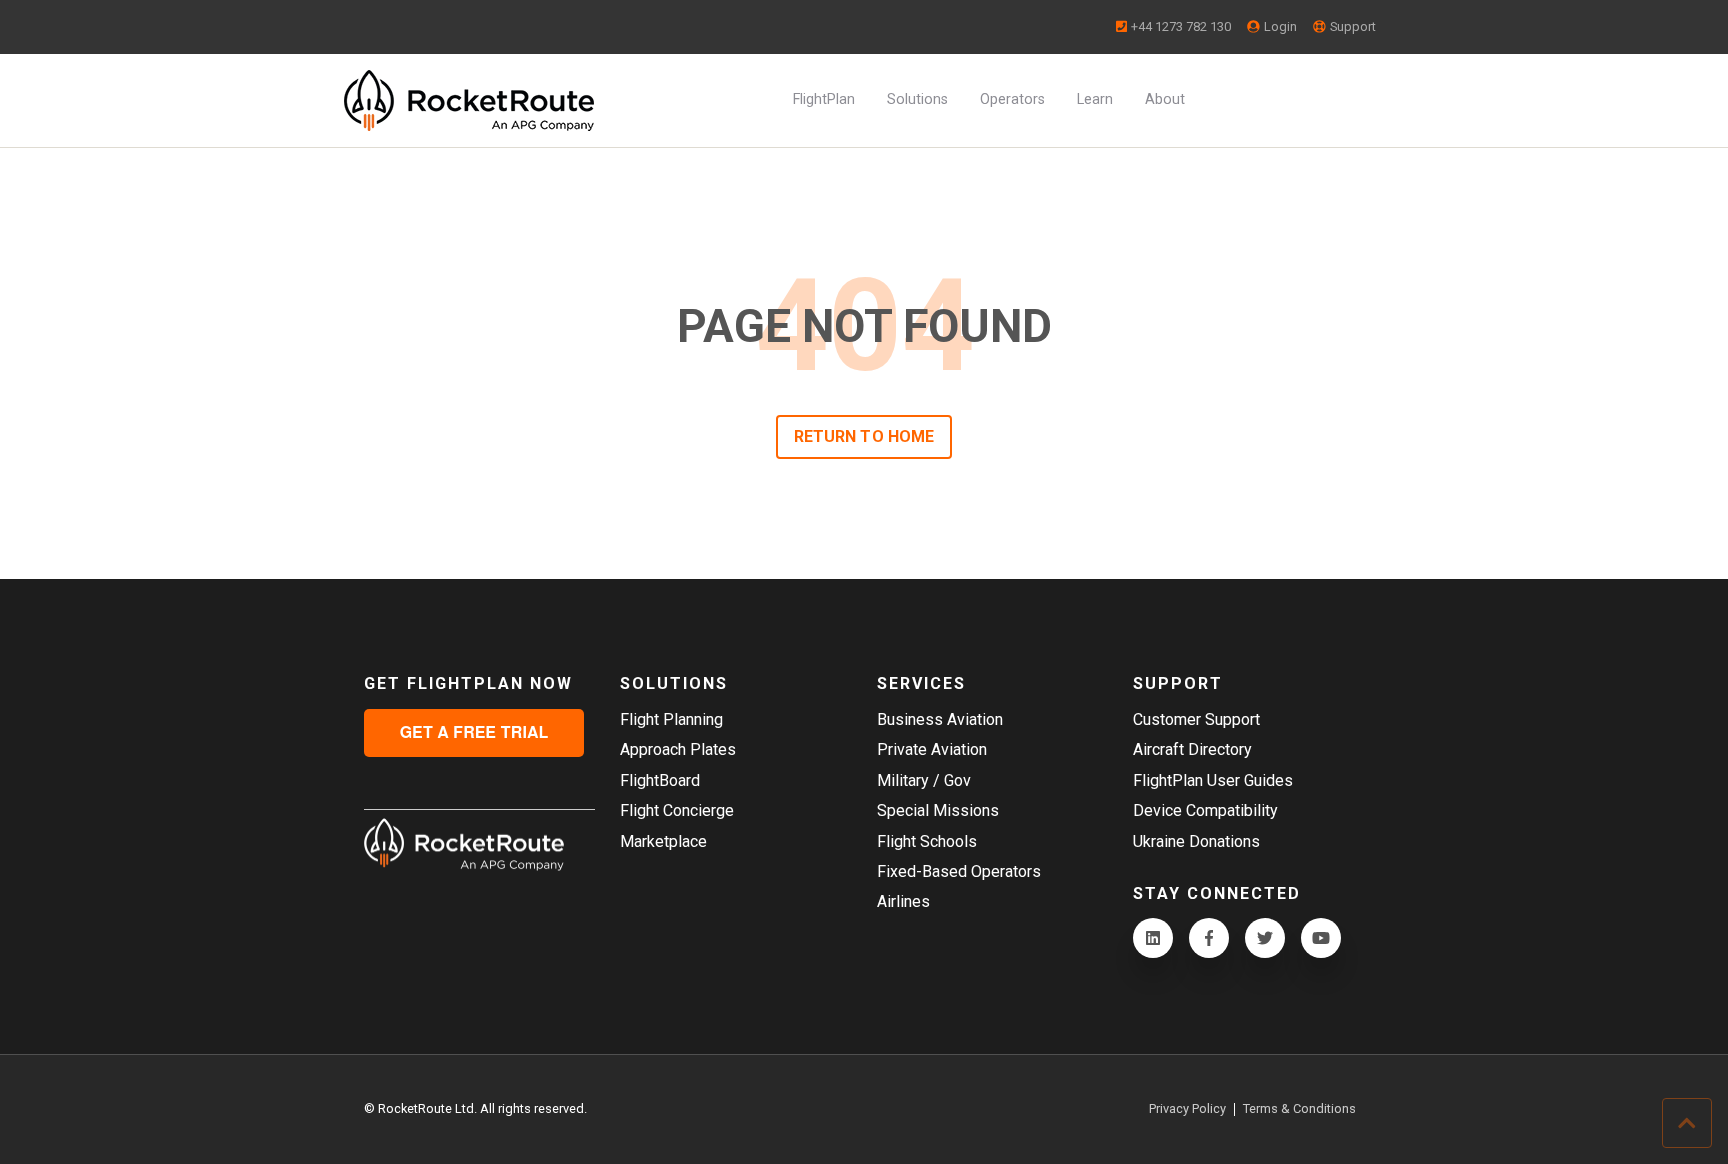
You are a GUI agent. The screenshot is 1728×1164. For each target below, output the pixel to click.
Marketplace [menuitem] (663, 841)
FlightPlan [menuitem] (824, 99)
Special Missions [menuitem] (938, 810)
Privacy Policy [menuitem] (1187, 1109)
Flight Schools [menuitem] (927, 841)
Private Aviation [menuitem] (932, 749)
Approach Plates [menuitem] (678, 749)
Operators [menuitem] (1012, 99)
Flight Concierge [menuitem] (677, 810)
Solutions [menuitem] (917, 99)
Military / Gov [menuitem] (924, 780)
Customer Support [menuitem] (1196, 719)
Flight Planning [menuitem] (671, 719)
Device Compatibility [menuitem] (1205, 810)
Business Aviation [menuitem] (940, 719)
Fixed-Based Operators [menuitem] (959, 871)
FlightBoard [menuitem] (660, 780)
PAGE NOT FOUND (864, 326)
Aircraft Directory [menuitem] (1192, 749)
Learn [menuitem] (1095, 99)
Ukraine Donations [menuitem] (1196, 841)
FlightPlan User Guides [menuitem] (1213, 780)
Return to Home (864, 436)
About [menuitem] (1165, 99)
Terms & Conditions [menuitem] (1299, 1109)
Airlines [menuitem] (903, 901)
